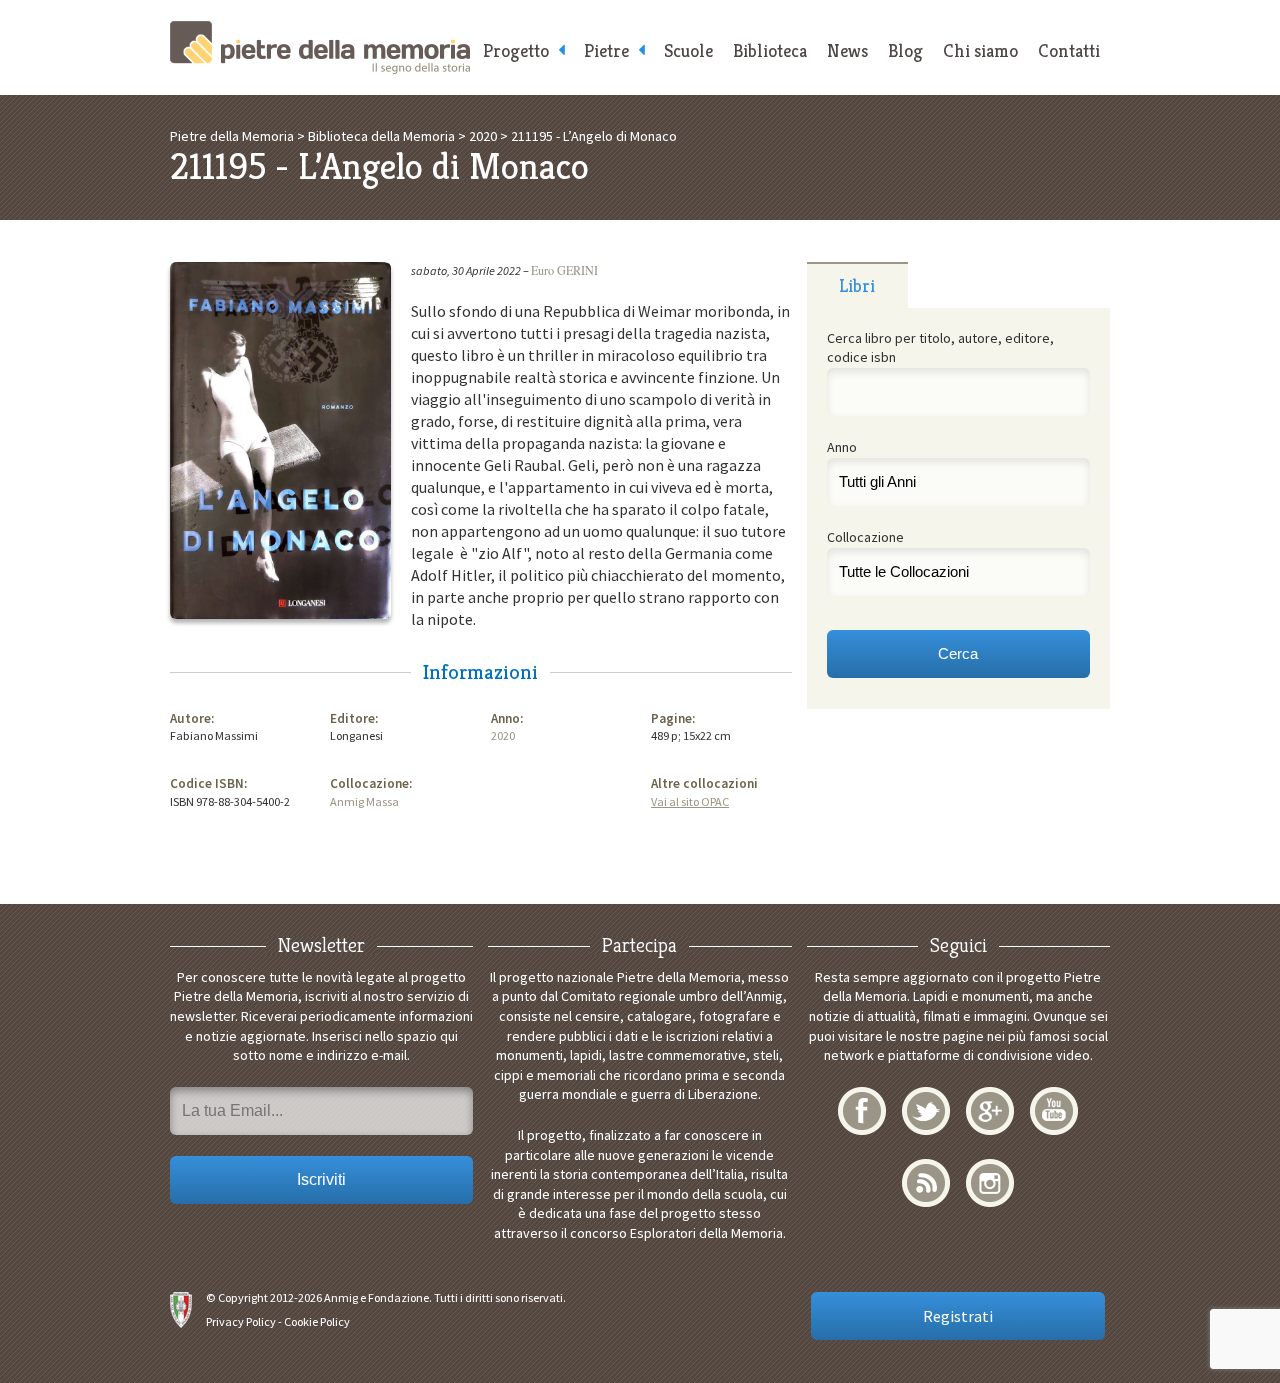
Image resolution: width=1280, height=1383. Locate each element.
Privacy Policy (241, 1321)
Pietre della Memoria (320, 47)
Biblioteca (770, 50)
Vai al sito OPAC (690, 801)
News (847, 50)
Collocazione (865, 537)
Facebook (862, 1111)
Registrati (958, 1316)
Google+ (990, 1111)
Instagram (990, 1183)
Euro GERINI (564, 270)
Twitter (926, 1111)
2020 (503, 735)
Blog (905, 50)
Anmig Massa (364, 801)
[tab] (857, 285)
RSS (926, 1183)
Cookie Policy (317, 1321)
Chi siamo (980, 50)
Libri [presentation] (857, 285)
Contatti (1069, 50)
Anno (842, 447)
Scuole (688, 50)
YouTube (1054, 1111)
